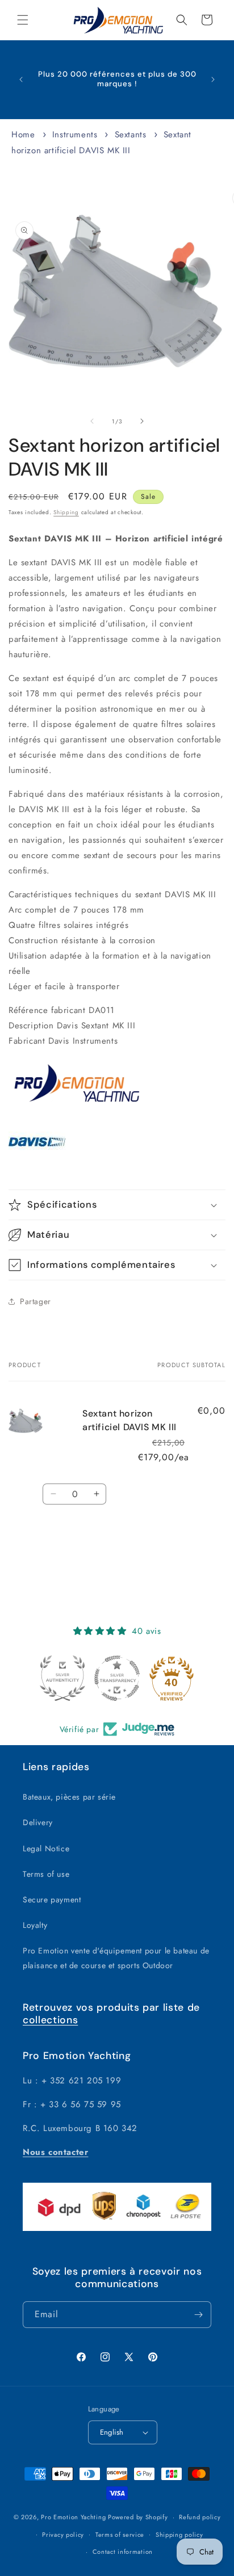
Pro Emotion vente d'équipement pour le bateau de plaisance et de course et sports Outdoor (116, 1958)
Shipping (66, 512)
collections (50, 2020)
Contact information (123, 2552)
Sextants (131, 135)
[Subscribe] (198, 2315)
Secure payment (52, 1900)
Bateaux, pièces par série (69, 1797)
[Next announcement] (213, 79)
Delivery (38, 1822)
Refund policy (200, 2517)
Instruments (75, 135)
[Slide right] (142, 421)
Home (23, 135)
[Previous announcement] (21, 79)
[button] (23, 20)
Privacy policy (63, 2535)
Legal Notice (46, 1848)
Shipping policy (179, 2535)
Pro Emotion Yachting (73, 2517)
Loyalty (35, 1925)
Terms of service (120, 2535)
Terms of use (46, 1874)
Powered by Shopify (138, 2517)
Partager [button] (35, 1301)
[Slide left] (92, 421)
